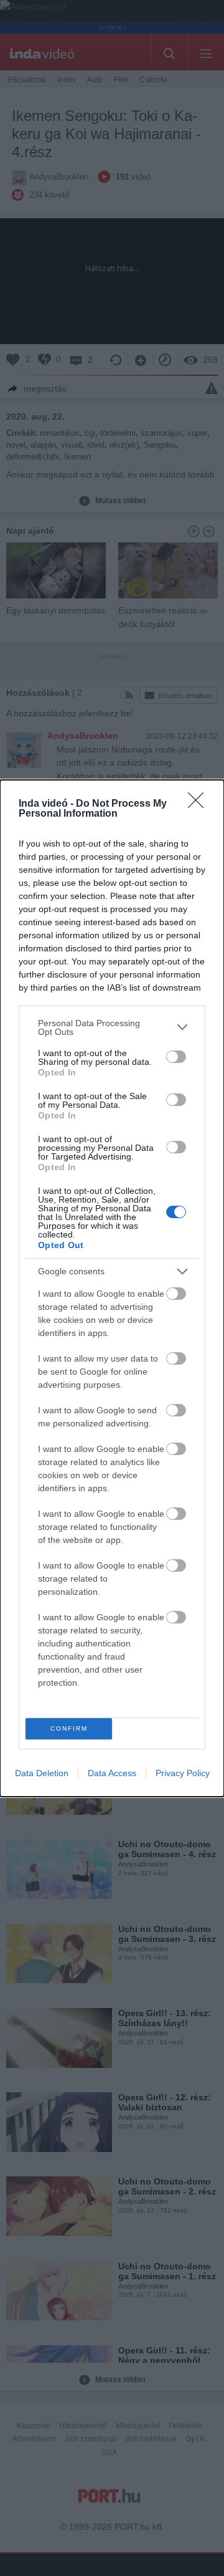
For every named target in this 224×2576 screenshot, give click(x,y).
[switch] (176, 1057)
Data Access (112, 1773)
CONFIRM (69, 1728)
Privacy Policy (183, 1773)
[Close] (200, 804)
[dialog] (112, 1288)
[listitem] (112, 1027)
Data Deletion (42, 1773)
